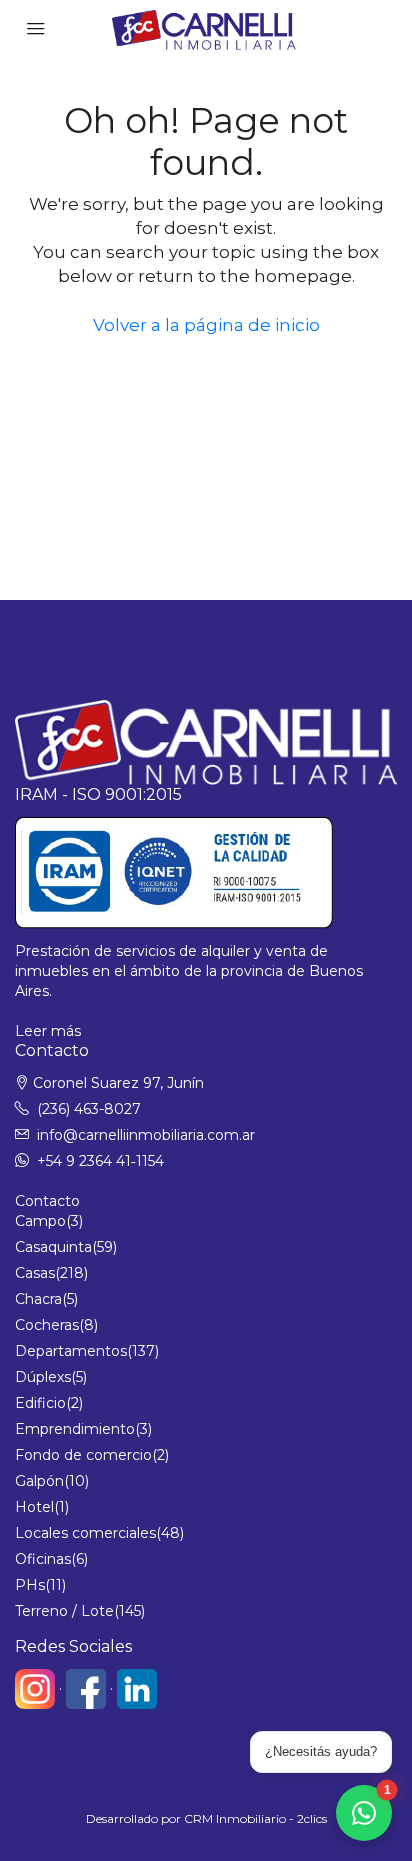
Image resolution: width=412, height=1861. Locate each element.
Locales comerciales (85, 1533)
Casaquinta (53, 1247)
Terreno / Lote (64, 1611)
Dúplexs (43, 1377)
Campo (40, 1221)
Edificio (40, 1403)
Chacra (38, 1299)
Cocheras (47, 1325)
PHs (30, 1585)
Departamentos (71, 1351)
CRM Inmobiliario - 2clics (255, 1818)
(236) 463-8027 (89, 1109)
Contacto (47, 1201)
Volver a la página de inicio (206, 325)
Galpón (39, 1481)
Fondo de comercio (83, 1455)
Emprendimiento (75, 1429)
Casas (35, 1273)
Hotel (34, 1507)
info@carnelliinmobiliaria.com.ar (146, 1135)
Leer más (48, 1031)
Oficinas (43, 1559)
